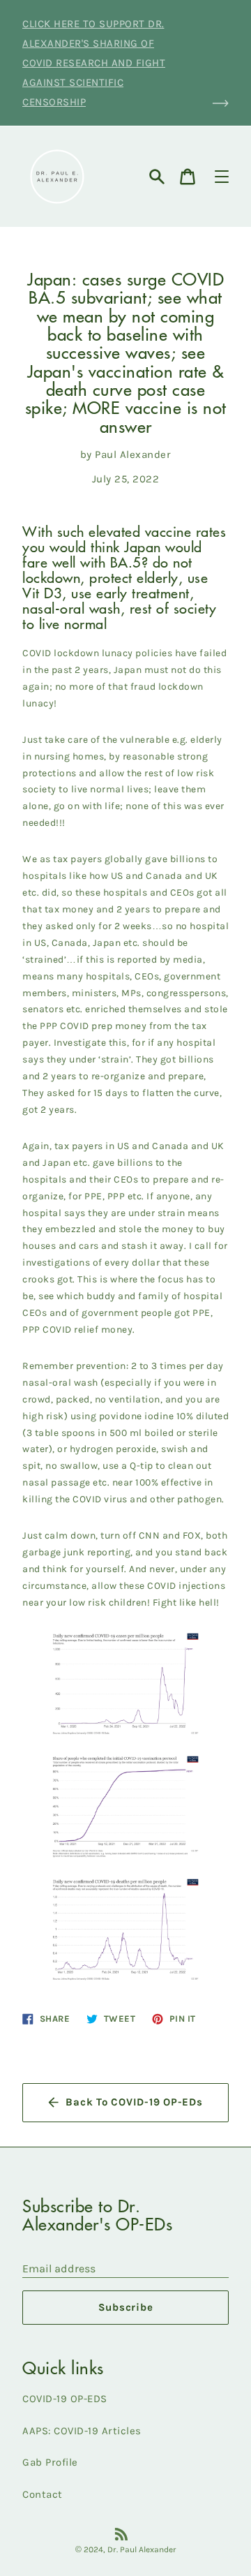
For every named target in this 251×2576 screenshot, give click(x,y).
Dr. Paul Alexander (142, 2549)
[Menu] (222, 177)
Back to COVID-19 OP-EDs (134, 2102)
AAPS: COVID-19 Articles (82, 2431)
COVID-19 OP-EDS (65, 2399)
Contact (43, 2494)
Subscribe (126, 2307)
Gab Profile (50, 2462)
